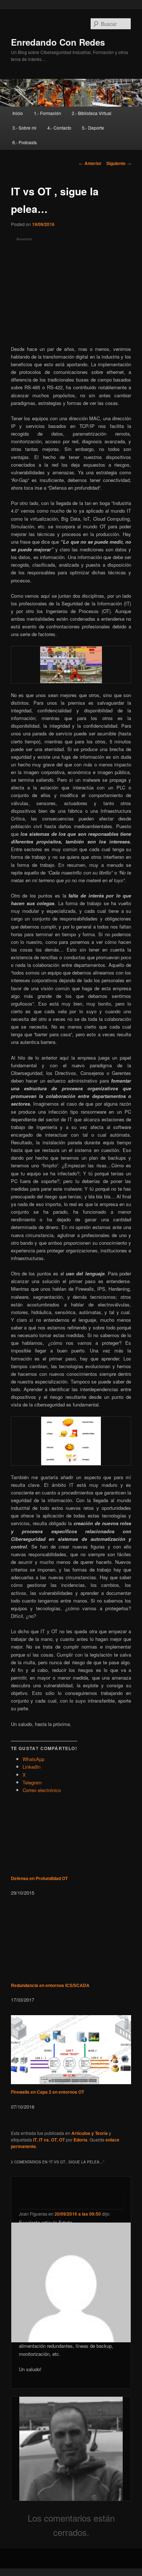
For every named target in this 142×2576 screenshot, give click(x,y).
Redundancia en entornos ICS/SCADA (50, 1985)
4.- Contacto (59, 128)
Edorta (80, 2140)
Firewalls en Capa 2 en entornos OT (48, 2092)
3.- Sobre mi (24, 128)
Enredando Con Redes (58, 42)
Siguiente (119, 163)
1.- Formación (48, 113)
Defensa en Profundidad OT (39, 1878)
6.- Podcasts (25, 142)
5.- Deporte (93, 128)
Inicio (18, 113)
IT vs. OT (48, 2140)
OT (62, 2140)
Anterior (90, 163)
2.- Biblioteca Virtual (92, 113)
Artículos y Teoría (90, 2133)
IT (35, 2140)
